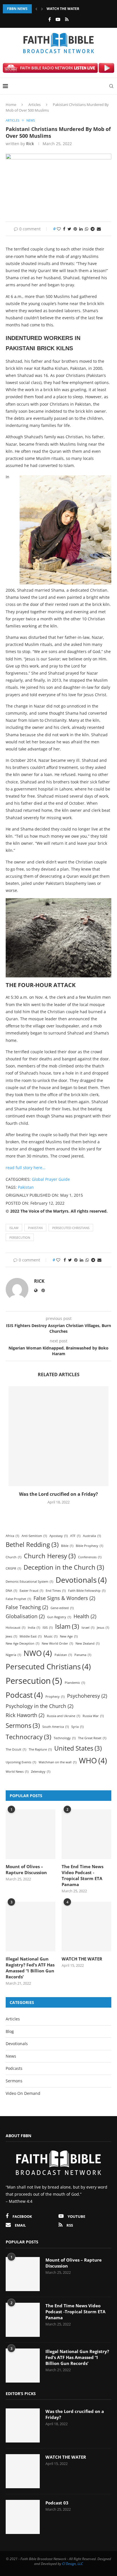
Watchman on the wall (58, 1762)
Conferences (90, 1557)
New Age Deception (22, 1643)
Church (13, 1557)
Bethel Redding (32, 1544)
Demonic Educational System (29, 1582)
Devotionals (81, 1580)
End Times (56, 1591)
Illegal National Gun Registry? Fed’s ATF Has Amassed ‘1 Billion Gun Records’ (30, 1968)
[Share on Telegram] (93, 229)
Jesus (103, 1628)
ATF (75, 1536)
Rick (30, 144)
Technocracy (28, 1737)
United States (78, 1748)
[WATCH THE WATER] (86, 1927)
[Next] (42, 9)
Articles (35, 105)
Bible (67, 1546)
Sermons (23, 1725)
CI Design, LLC (73, 2564)
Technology (65, 1738)
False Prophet (18, 1599)
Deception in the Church (64, 1567)
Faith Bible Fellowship (87, 1591)
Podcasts (14, 2068)
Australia (92, 1536)
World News (17, 1772)
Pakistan (26, 1187)
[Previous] (36, 9)
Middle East (31, 1636)
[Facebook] (50, 19)
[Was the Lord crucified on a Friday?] (58, 1436)
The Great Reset (92, 1738)
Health (85, 1616)
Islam (14, 1228)
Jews (11, 1636)
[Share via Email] (99, 229)
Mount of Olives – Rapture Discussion (26, 1869)
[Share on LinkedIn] (81, 229)
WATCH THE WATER (63, 9)
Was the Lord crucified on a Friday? (58, 1494)
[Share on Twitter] (69, 229)
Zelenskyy (41, 1772)
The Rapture (40, 1749)
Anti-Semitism (34, 1536)
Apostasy (58, 1536)
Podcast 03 (57, 2503)
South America (56, 1727)
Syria (77, 1727)
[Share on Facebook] (64, 229)
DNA (11, 1591)
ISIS (48, 1628)
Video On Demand (23, 2093)
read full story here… (26, 1168)
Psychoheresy (87, 1696)
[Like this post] (59, 229)
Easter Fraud (31, 1591)
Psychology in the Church (39, 1706)
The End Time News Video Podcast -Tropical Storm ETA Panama (82, 1875)
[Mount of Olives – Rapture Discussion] (31, 1834)
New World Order (57, 1643)
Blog (10, 2031)
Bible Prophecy (89, 1546)
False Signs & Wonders (64, 1598)
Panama (83, 1655)
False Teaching (27, 1607)
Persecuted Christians (71, 1228)
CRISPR (13, 1568)
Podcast (24, 1695)
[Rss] (67, 19)
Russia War (93, 1716)
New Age (69, 1636)
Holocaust (15, 1628)
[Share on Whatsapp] (87, 229)
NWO (38, 1653)
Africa (12, 1536)
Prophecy (55, 1697)
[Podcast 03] (23, 2517)
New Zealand (87, 1643)
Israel (88, 1628)
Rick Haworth (25, 1715)
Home (11, 105)
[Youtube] (58, 19)
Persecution (20, 1237)
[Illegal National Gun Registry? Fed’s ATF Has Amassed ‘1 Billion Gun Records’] (31, 1927)
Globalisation (25, 1616)
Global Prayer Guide (51, 1179)
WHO (93, 1761)
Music (51, 1636)
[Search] (111, 86)
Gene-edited (62, 1608)
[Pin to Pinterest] (75, 229)
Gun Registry (59, 1617)
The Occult (16, 1749)
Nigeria (13, 1655)
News (11, 2056)
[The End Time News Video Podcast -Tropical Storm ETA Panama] (86, 1834)
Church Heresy (50, 1556)
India (34, 1628)
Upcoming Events (21, 1762)
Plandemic (75, 1683)
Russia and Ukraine (63, 1716)
